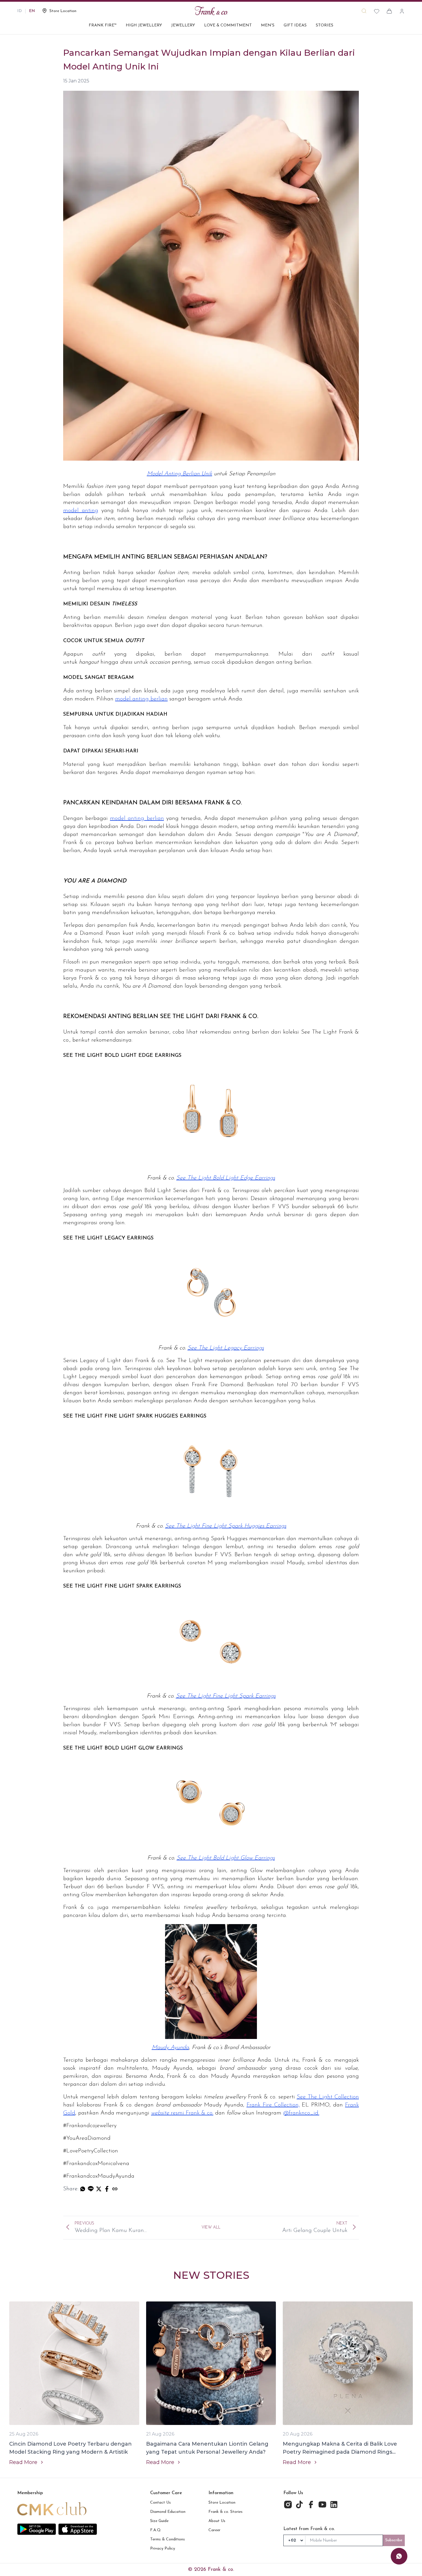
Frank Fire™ (103, 25)
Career (214, 2530)
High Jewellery (144, 25)
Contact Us (160, 2503)
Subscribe (394, 2540)
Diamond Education (168, 2512)
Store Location (222, 2503)
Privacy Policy (163, 2549)
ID (20, 11)
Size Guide (159, 2521)
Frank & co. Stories (225, 2512)
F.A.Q (155, 2530)
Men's (268, 25)
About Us (217, 2521)
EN (32, 11)
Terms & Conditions (168, 2539)
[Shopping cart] (389, 11)
